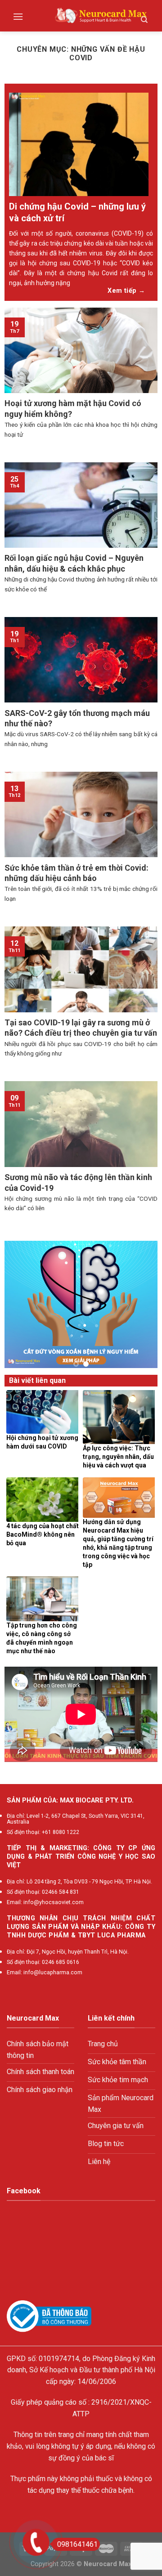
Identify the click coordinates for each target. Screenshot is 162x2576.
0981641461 (77, 2544)
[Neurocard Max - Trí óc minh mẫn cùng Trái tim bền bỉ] (101, 16)
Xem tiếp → (126, 291)
